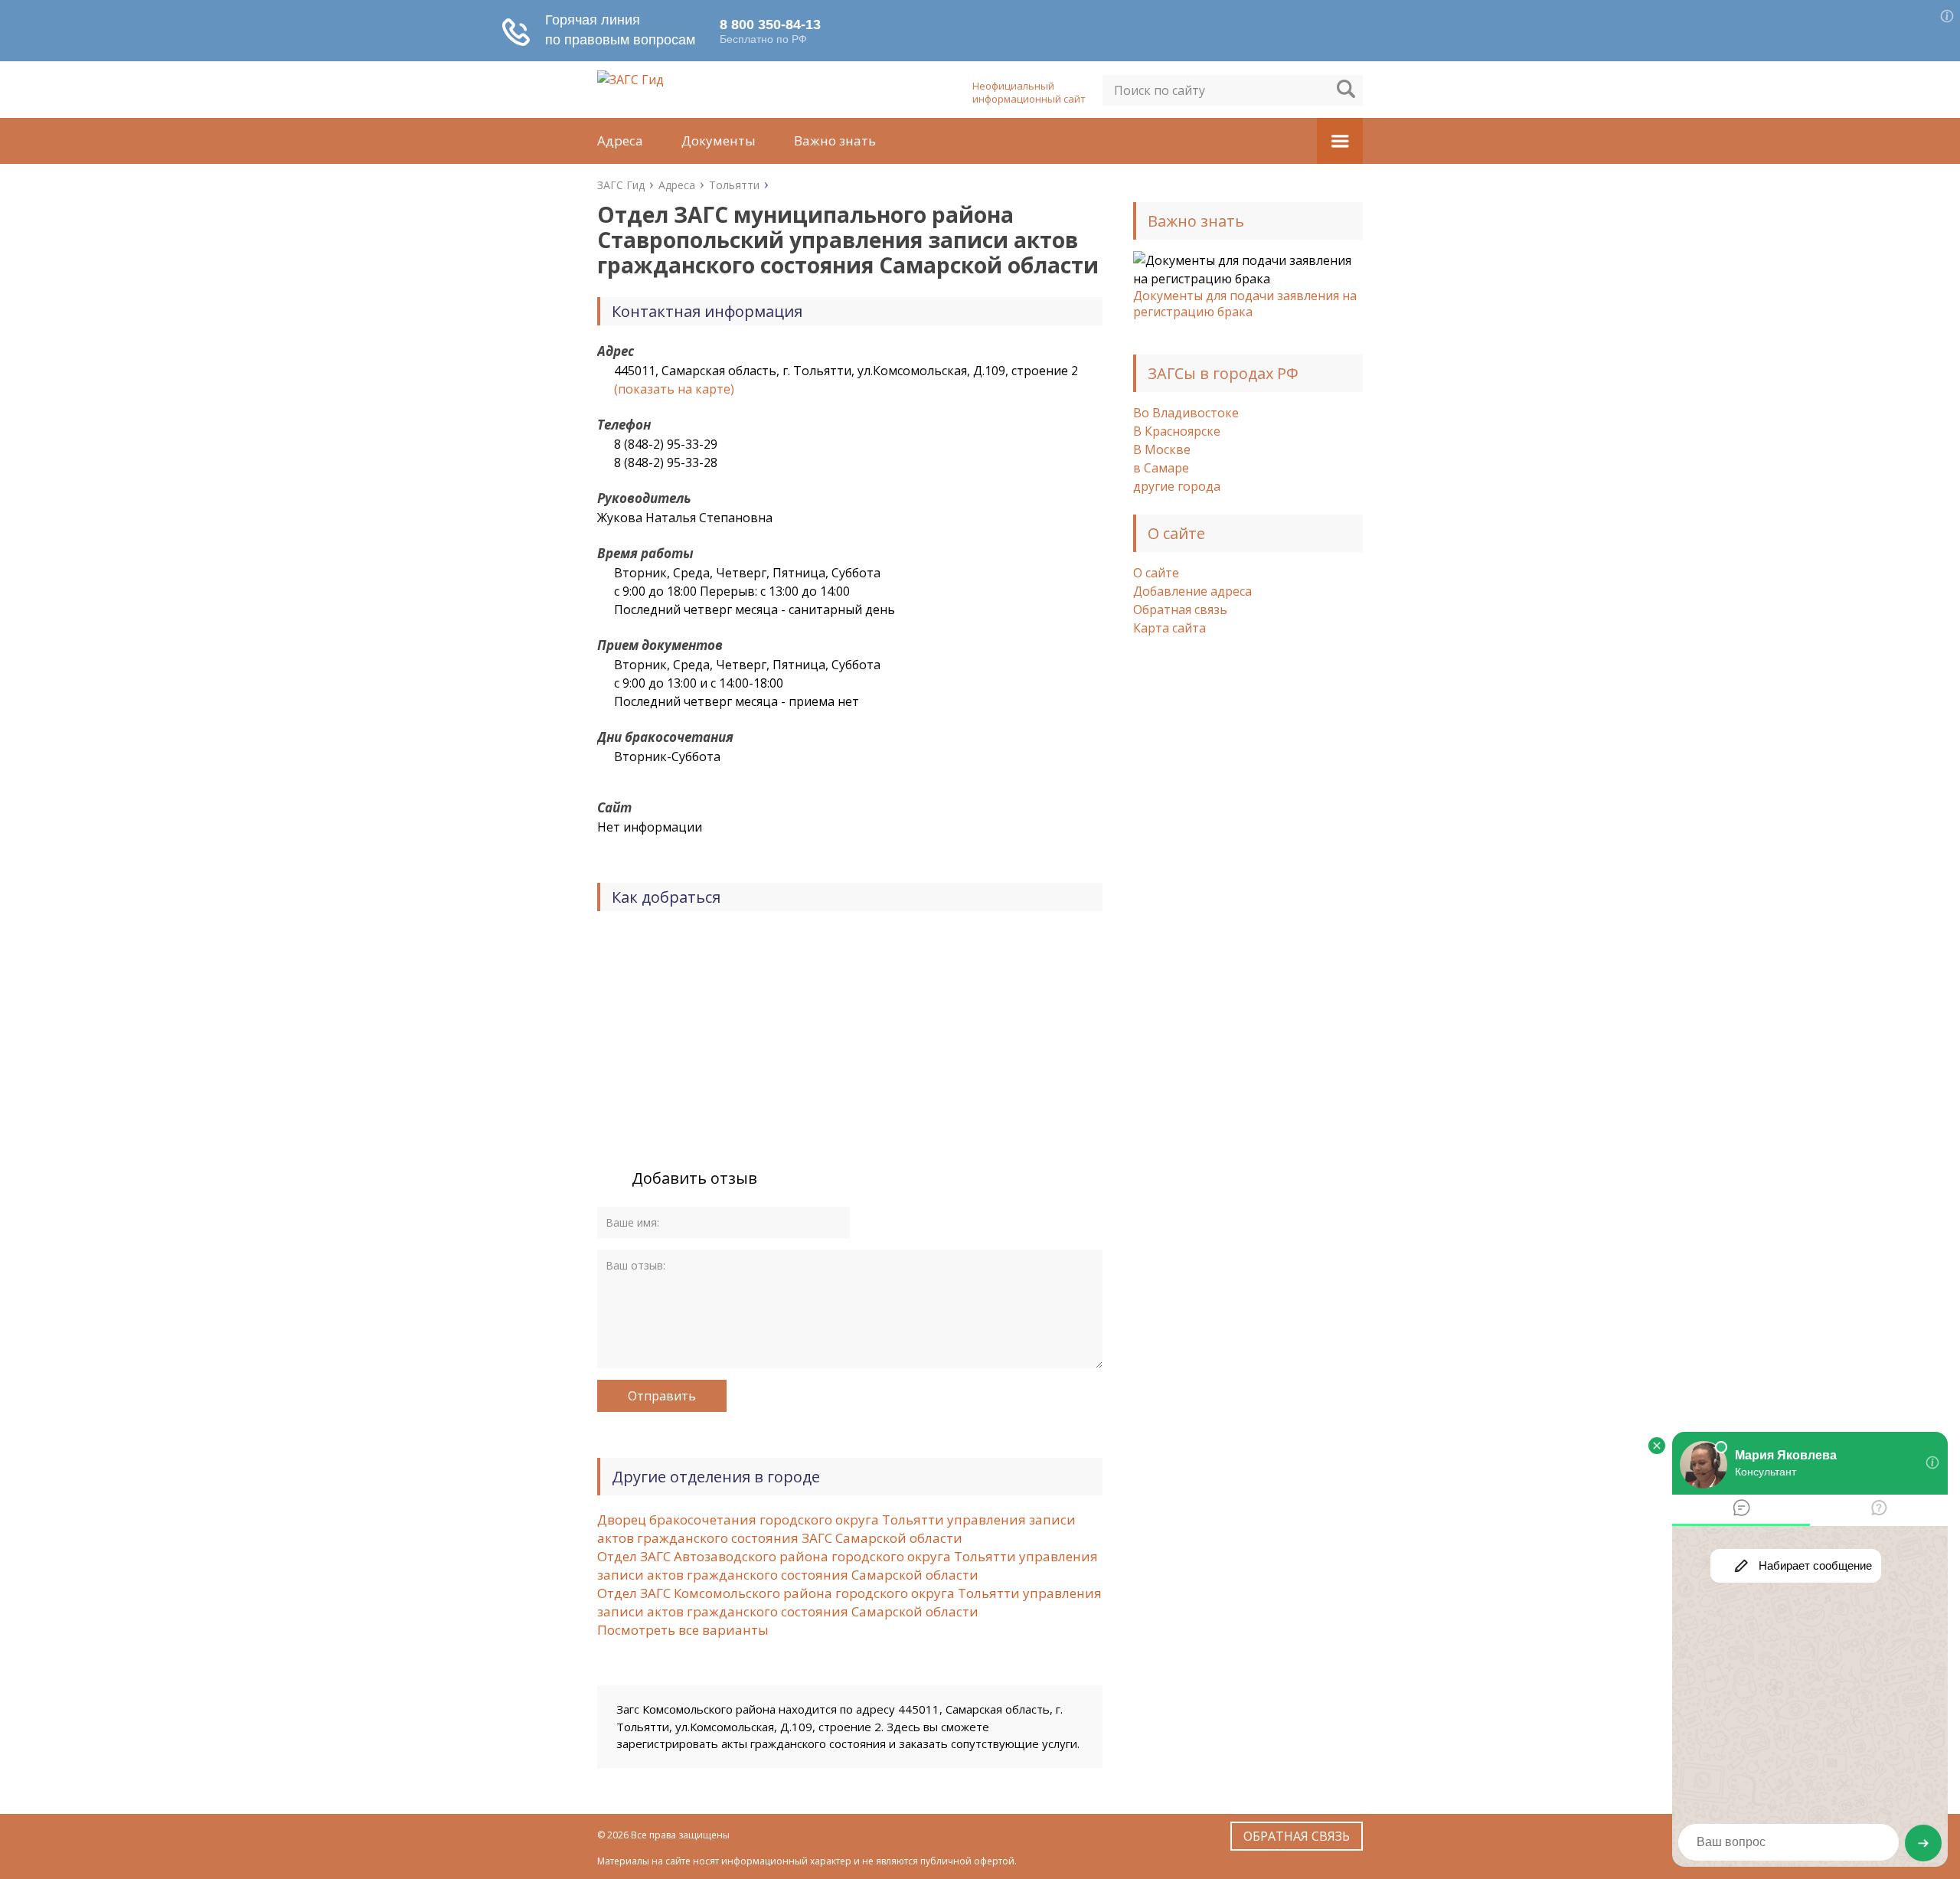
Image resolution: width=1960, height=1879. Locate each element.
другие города (1177, 486)
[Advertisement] (1248, 897)
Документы (719, 141)
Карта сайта (1169, 628)
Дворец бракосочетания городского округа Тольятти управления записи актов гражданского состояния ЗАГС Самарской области (836, 1529)
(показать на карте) (674, 389)
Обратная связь (1180, 609)
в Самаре (1161, 468)
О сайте (1156, 573)
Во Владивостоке (1186, 413)
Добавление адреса (1192, 591)
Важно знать (835, 141)
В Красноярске (1177, 431)
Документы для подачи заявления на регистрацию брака (1245, 304)
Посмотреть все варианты (683, 1630)
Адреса (620, 141)
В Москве (1162, 449)
